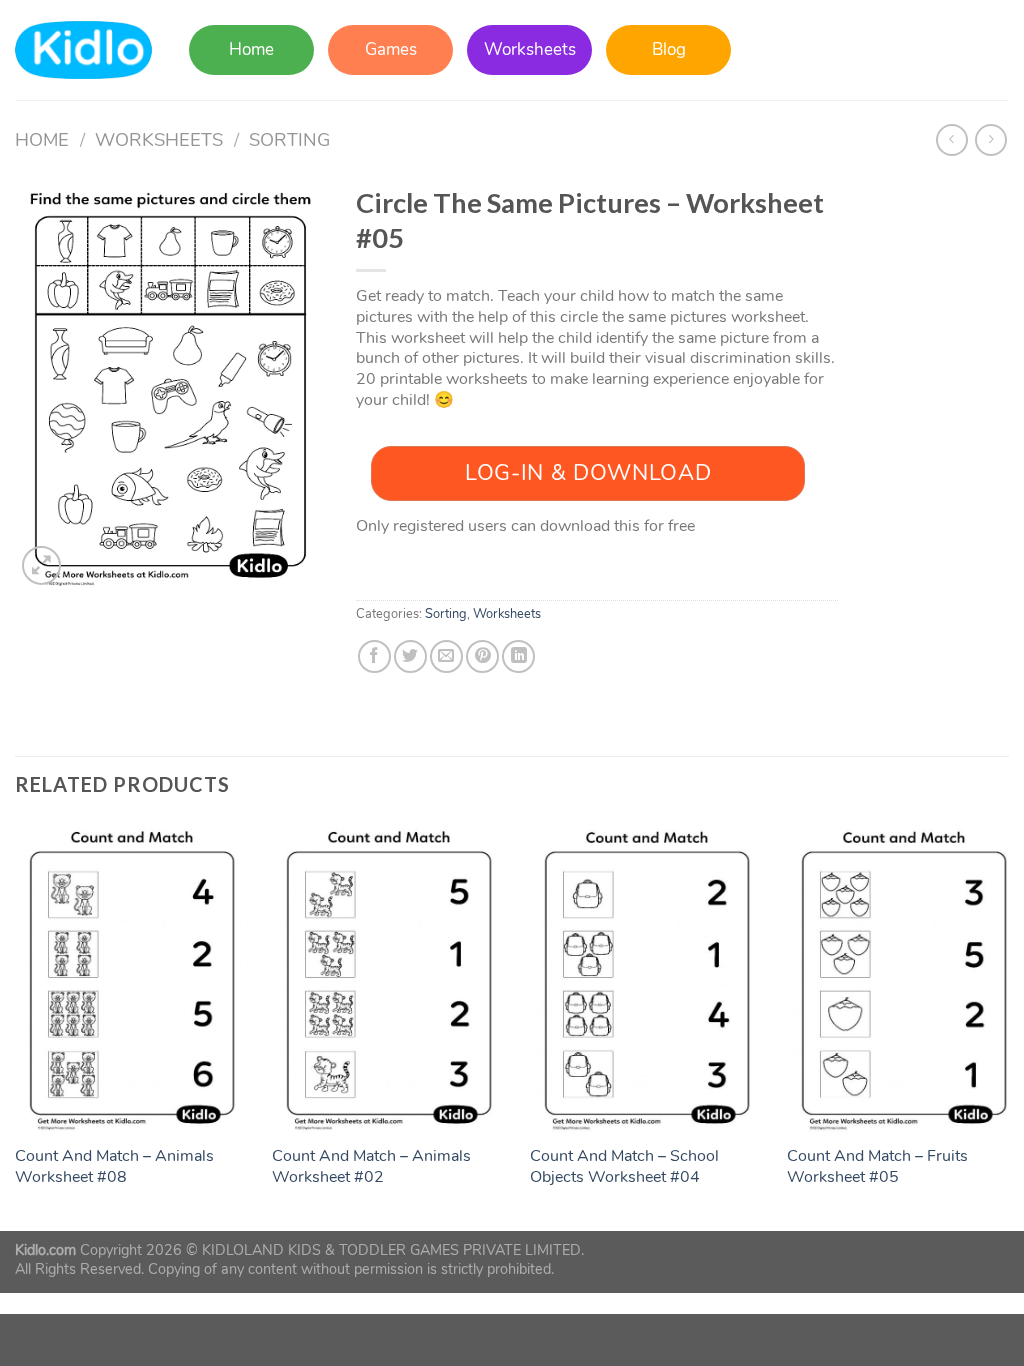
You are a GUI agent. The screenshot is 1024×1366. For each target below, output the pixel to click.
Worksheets (530, 49)
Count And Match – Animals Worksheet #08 (114, 1167)
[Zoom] (41, 565)
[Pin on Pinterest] (482, 656)
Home (251, 49)
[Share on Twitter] (410, 656)
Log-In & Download (588, 473)
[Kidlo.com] (83, 50)
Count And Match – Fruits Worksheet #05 (877, 1167)
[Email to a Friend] (446, 656)
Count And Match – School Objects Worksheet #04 (624, 1167)
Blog (669, 49)
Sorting (289, 139)
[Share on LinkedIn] (518, 656)
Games (391, 49)
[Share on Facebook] (374, 656)
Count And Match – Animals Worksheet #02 (371, 1167)
